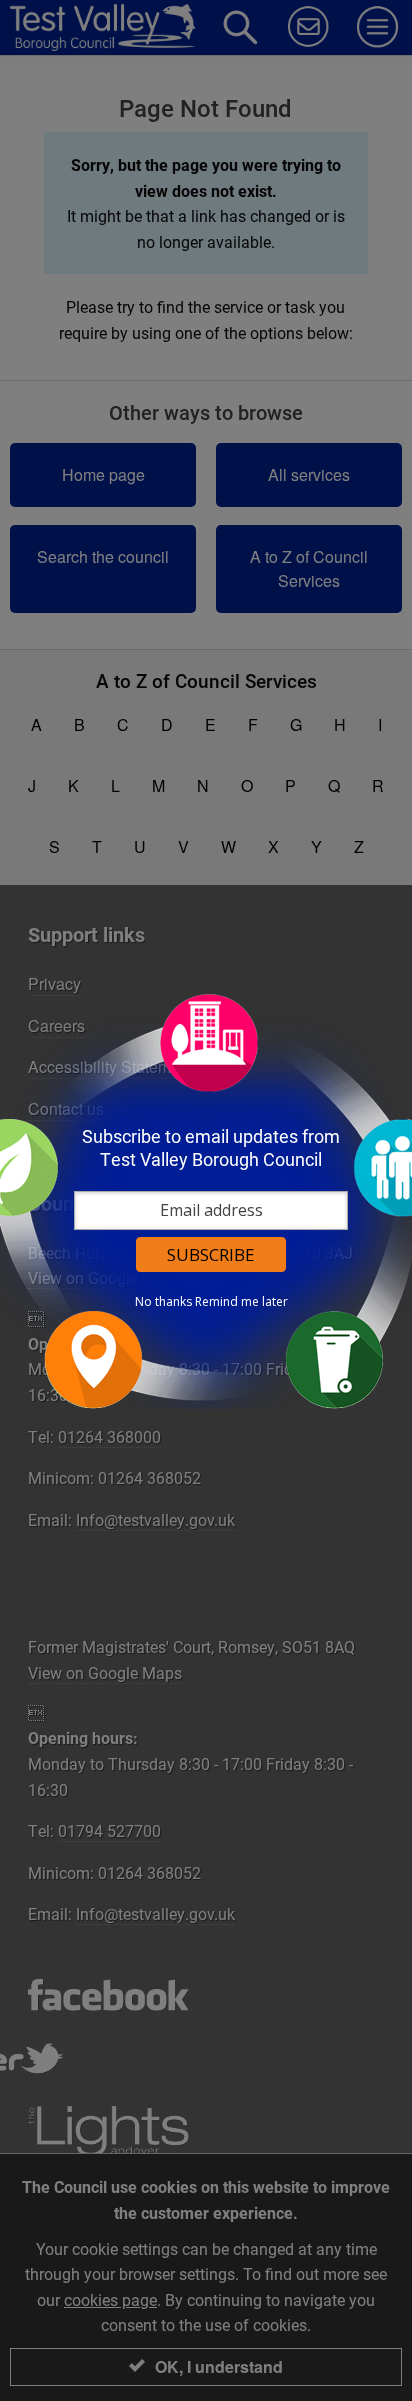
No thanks (163, 1302)
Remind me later (241, 1302)
